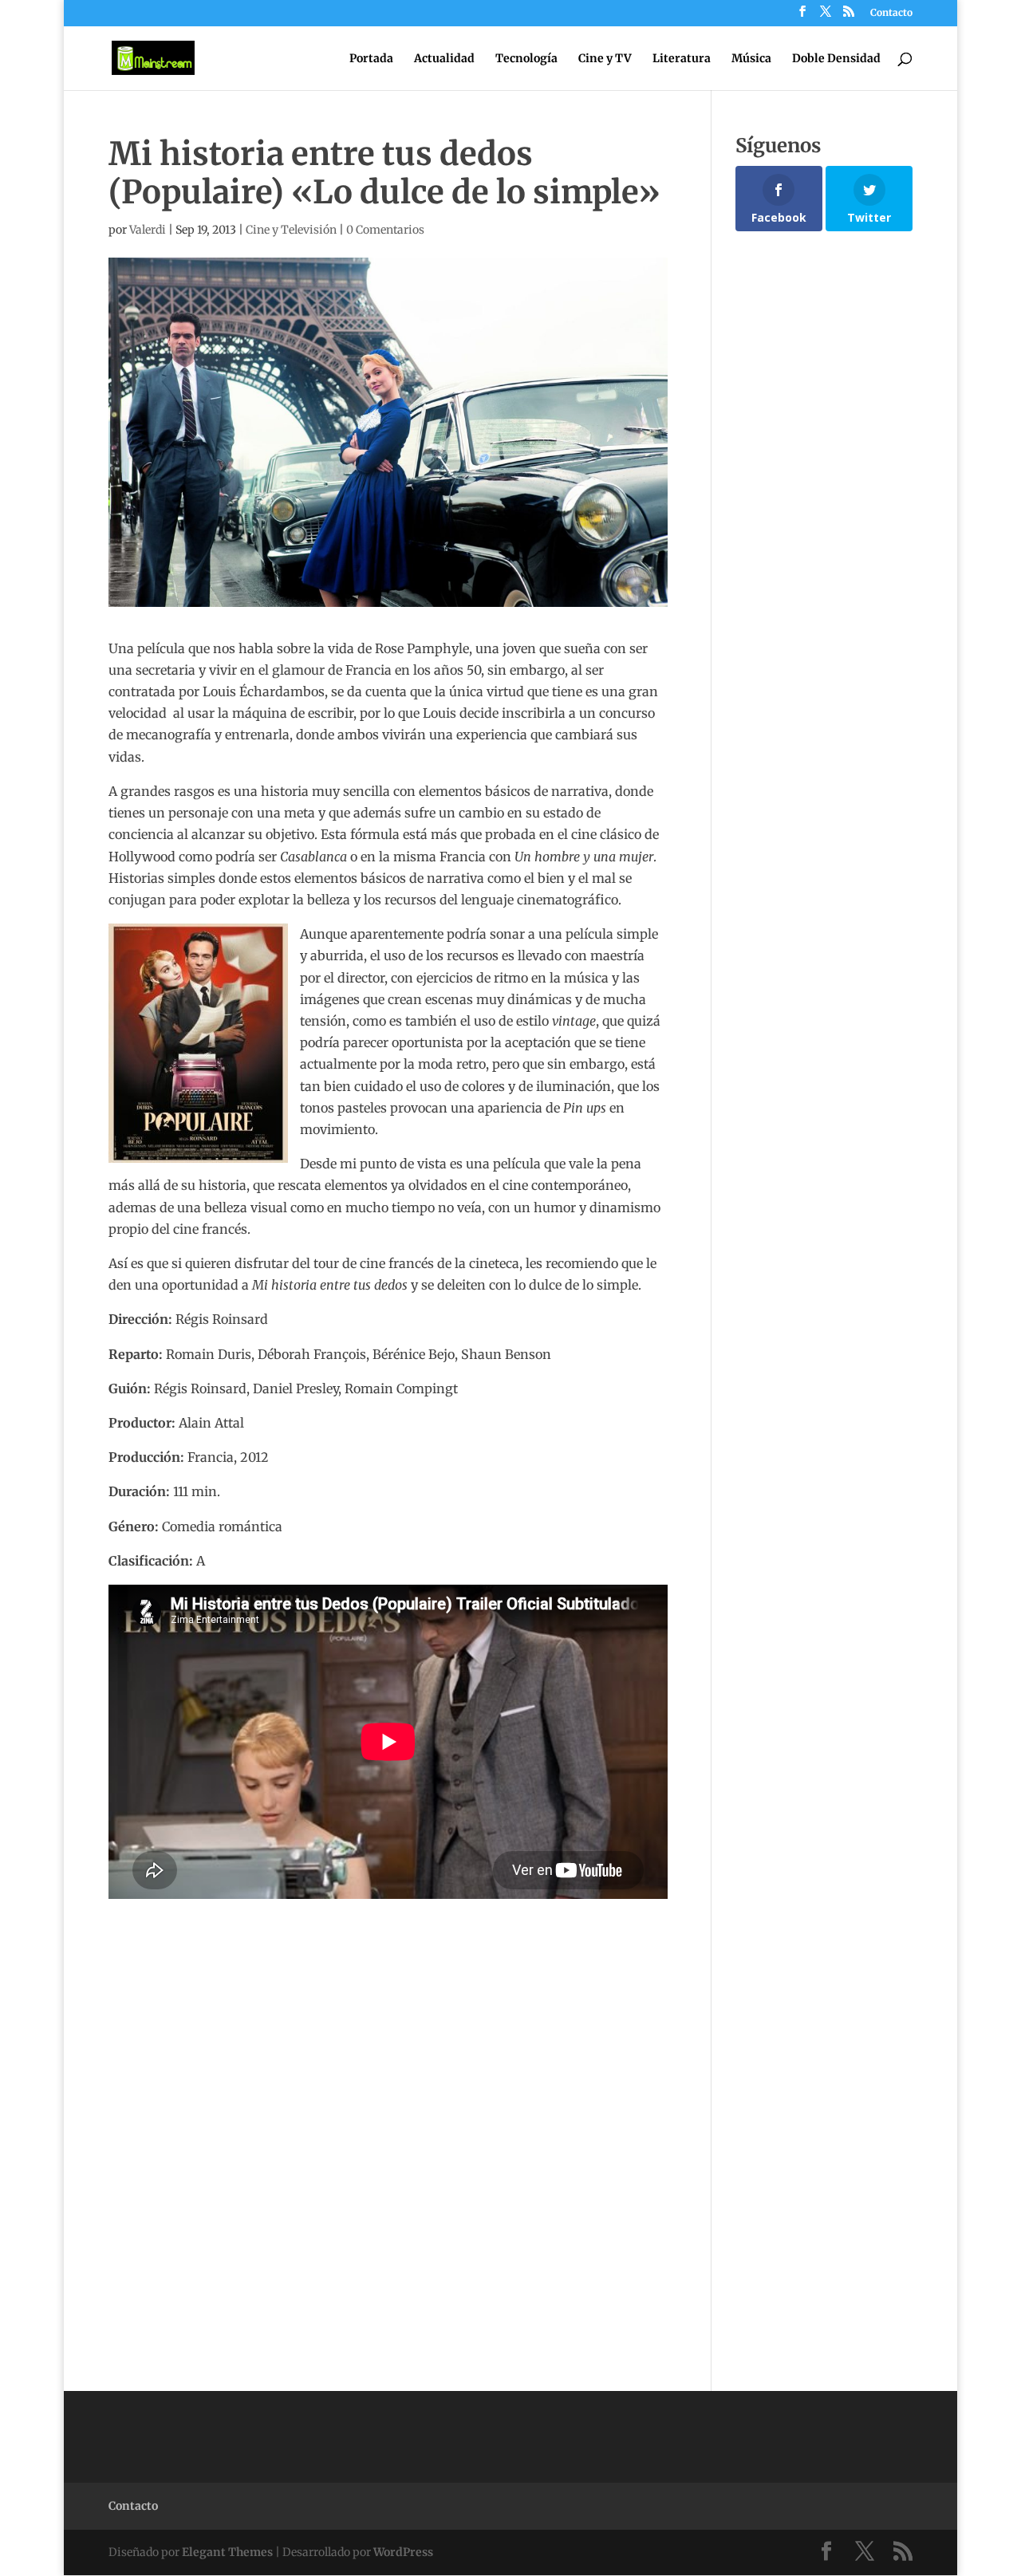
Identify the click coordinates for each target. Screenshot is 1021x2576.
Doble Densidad (836, 59)
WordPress (403, 2552)
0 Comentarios (385, 230)
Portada (371, 59)
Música (751, 59)
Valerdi (148, 230)
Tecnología (526, 59)
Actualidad (444, 59)
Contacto (891, 13)
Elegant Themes (227, 2552)
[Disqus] (388, 2098)
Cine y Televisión (291, 230)
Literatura (682, 59)
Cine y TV (605, 59)
